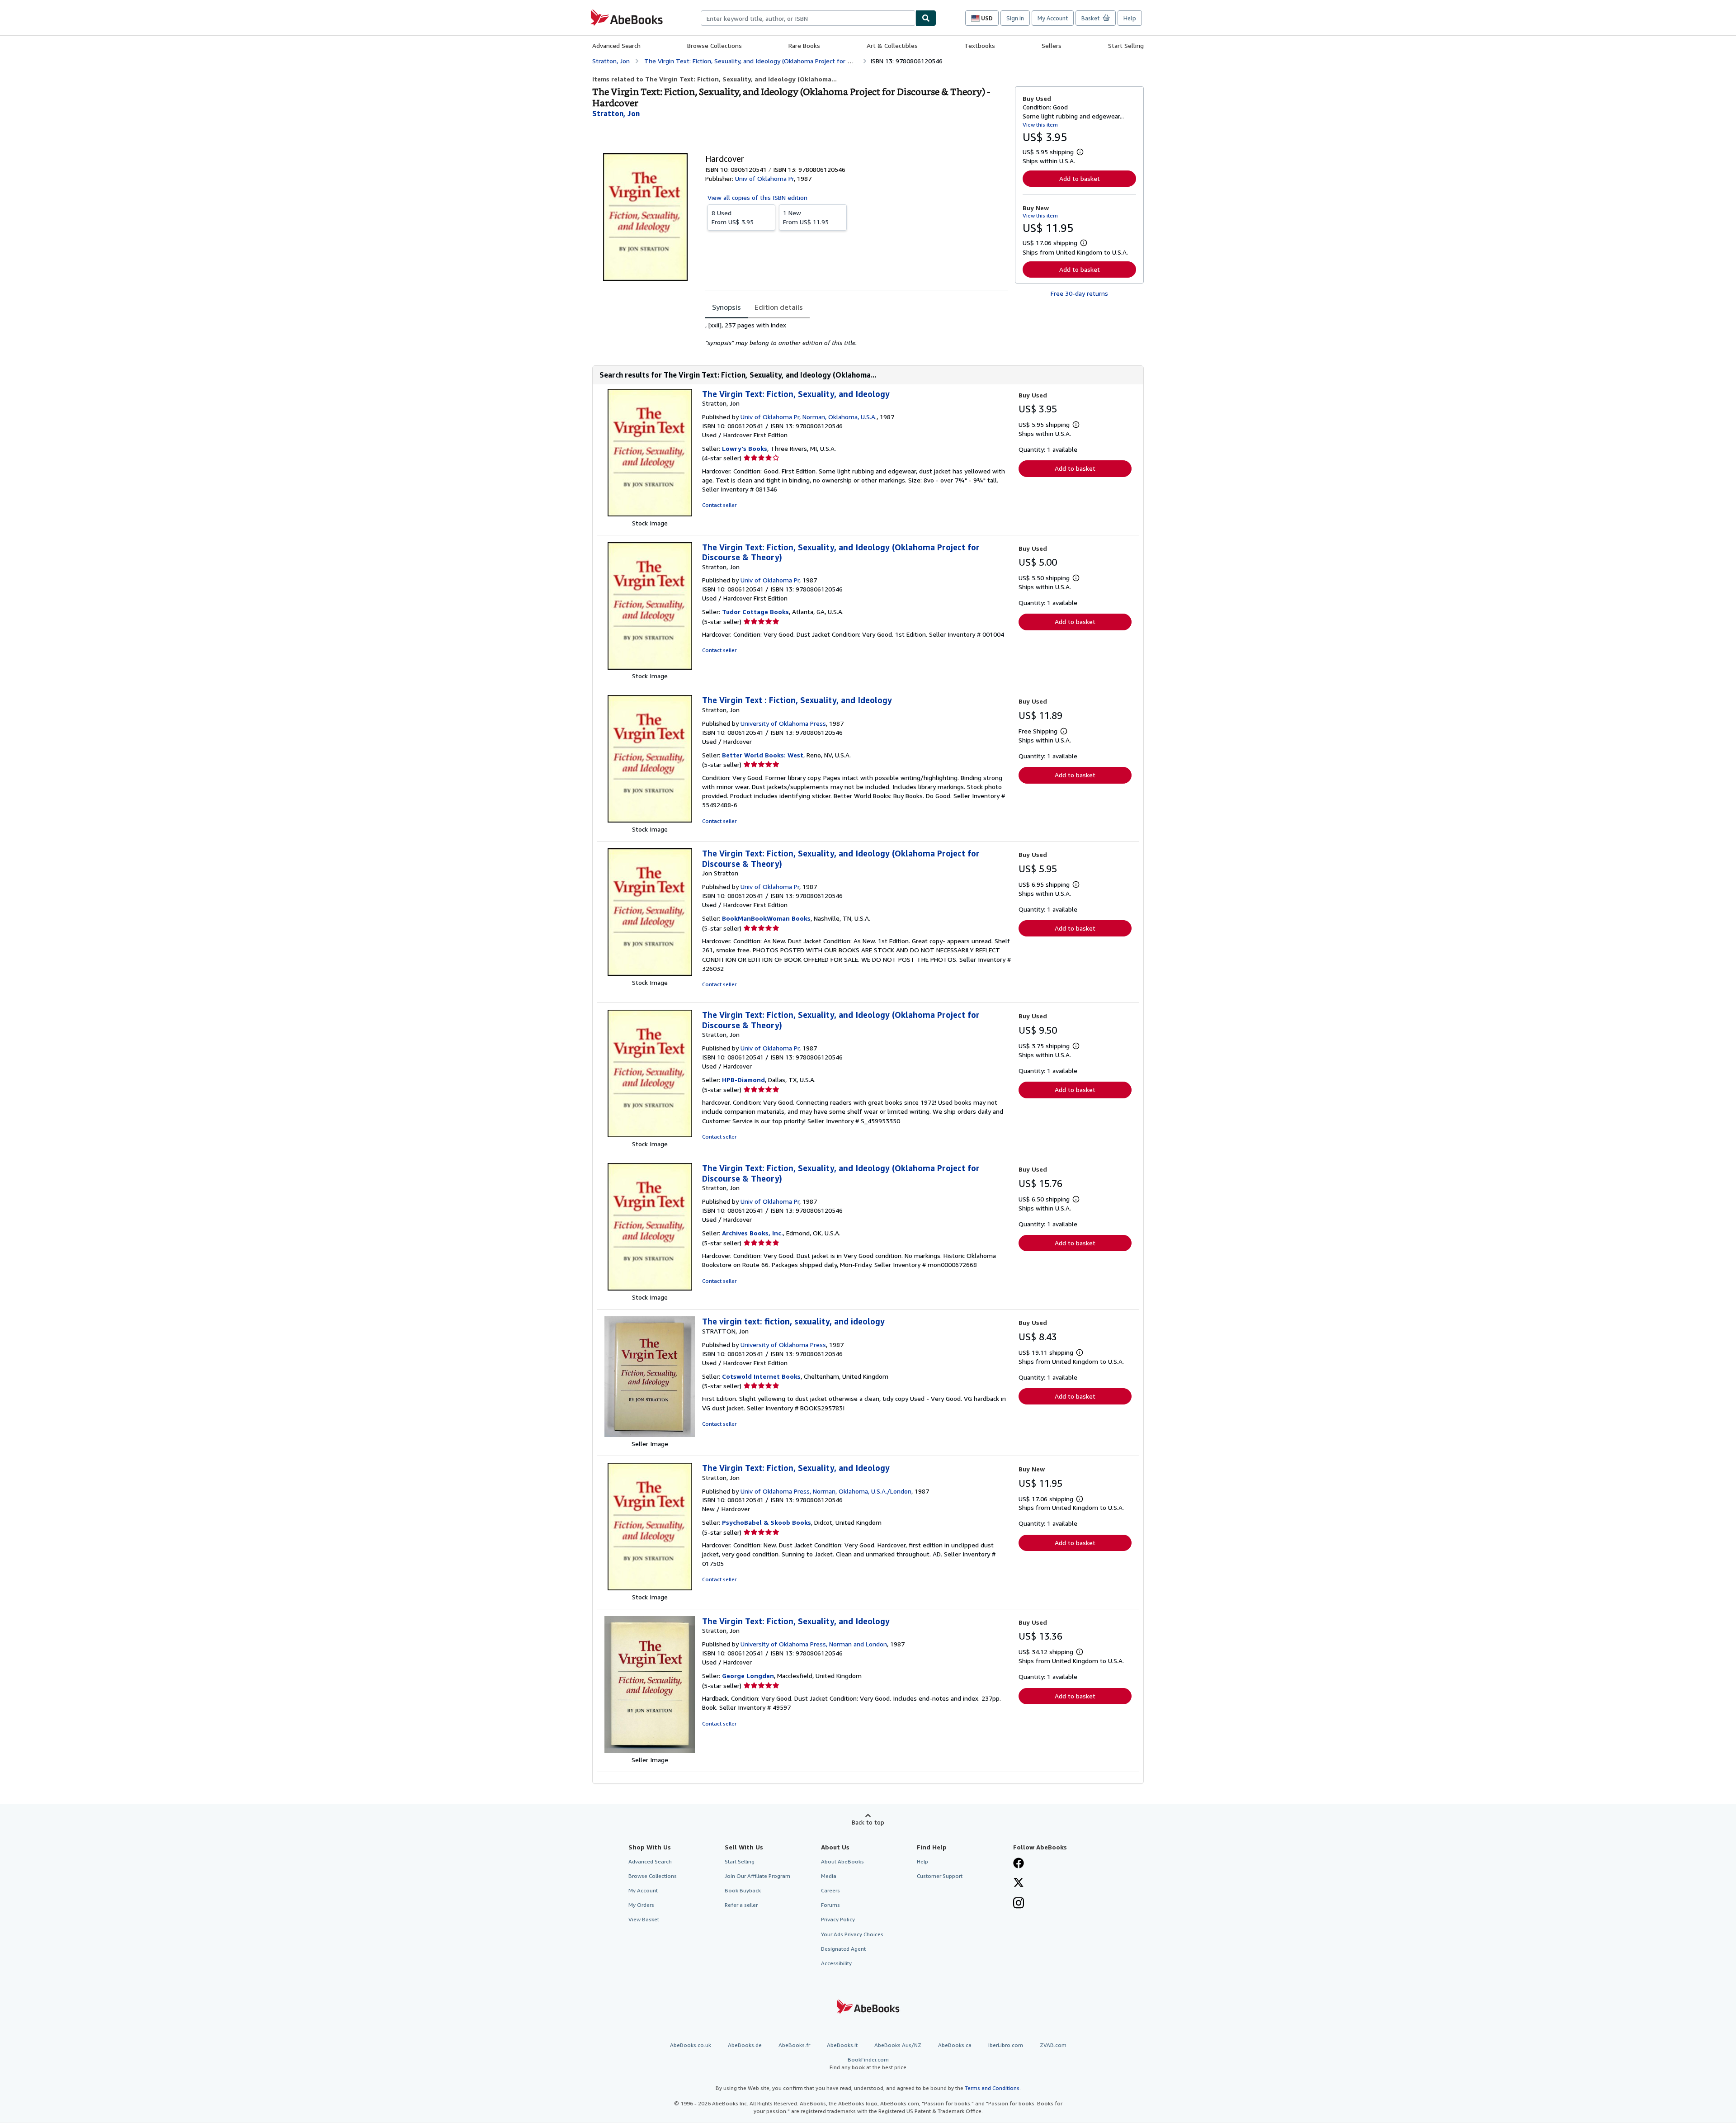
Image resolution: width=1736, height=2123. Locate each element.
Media (829, 1876)
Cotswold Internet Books (761, 1376)
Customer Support (940, 1876)
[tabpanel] (856, 334)
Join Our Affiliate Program (757, 1876)
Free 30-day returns (1079, 293)
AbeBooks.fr (794, 2045)
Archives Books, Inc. (752, 1233)
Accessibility (836, 1963)
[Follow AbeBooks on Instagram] (1019, 1904)
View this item (1040, 125)
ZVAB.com (1053, 2045)
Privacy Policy (838, 1919)
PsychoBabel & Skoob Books (767, 1522)
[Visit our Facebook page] (1019, 1864)
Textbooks (980, 45)
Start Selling (1126, 45)
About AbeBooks (842, 1861)
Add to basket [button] (1080, 178)
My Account (1053, 18)
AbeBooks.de (745, 2045)
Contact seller (719, 505)
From (733, 217)
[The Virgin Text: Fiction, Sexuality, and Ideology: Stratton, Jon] (650, 514)
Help (1130, 18)
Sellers (1052, 45)
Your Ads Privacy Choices (852, 1934)
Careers (830, 1890)
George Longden (748, 1676)
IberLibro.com (1006, 2045)
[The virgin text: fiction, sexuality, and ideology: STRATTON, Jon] (650, 1435)
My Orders (641, 1905)
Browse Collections (715, 45)
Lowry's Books (745, 448)
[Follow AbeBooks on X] (1019, 1883)
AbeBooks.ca (955, 2045)
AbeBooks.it (842, 2045)
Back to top (868, 1822)
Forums (830, 1905)
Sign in (1015, 18)
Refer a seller (741, 1905)
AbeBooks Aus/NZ (898, 2045)
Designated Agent (843, 1949)
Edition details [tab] (779, 307)
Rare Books (804, 45)
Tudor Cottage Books (755, 612)
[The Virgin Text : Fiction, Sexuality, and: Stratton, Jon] (650, 820)
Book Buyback (743, 1890)
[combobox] (808, 18)
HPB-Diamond (743, 1080)
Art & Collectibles (892, 45)
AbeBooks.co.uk (691, 2045)
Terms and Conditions (992, 2088)
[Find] (926, 18)
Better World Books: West (763, 755)
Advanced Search (616, 45)
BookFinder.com (868, 2063)
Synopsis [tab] (726, 307)
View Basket (644, 1919)
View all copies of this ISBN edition (757, 197)
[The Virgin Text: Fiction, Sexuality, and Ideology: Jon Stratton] (650, 973)
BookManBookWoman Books (766, 918)
